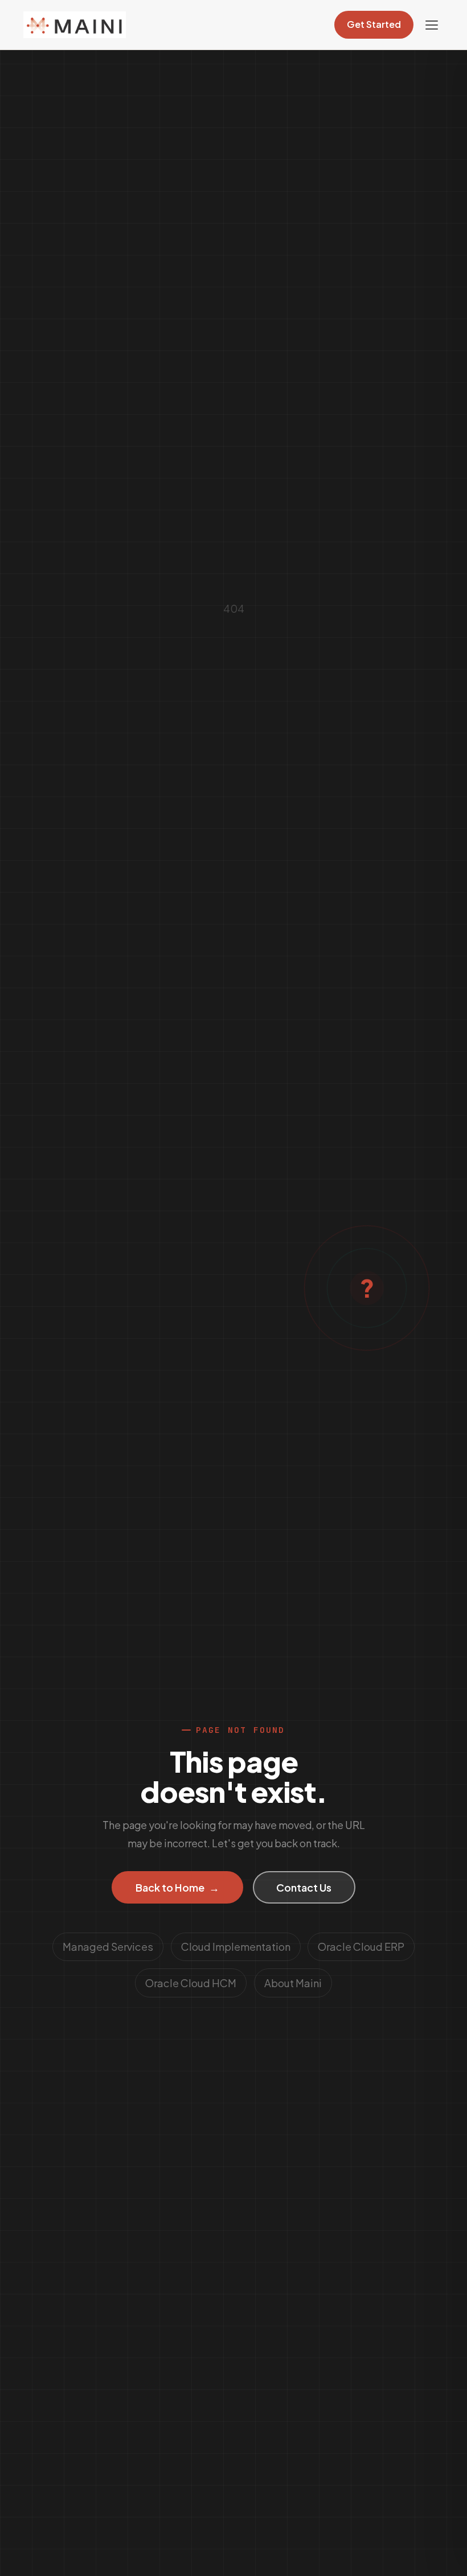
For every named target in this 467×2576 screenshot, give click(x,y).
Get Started (374, 24)
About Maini (293, 1983)
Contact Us (304, 1887)
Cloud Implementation (236, 1947)
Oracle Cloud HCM (191, 1983)
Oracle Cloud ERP (361, 1947)
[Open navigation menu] (432, 25)
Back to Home (178, 1887)
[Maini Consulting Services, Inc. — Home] (75, 25)
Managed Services (108, 1947)
